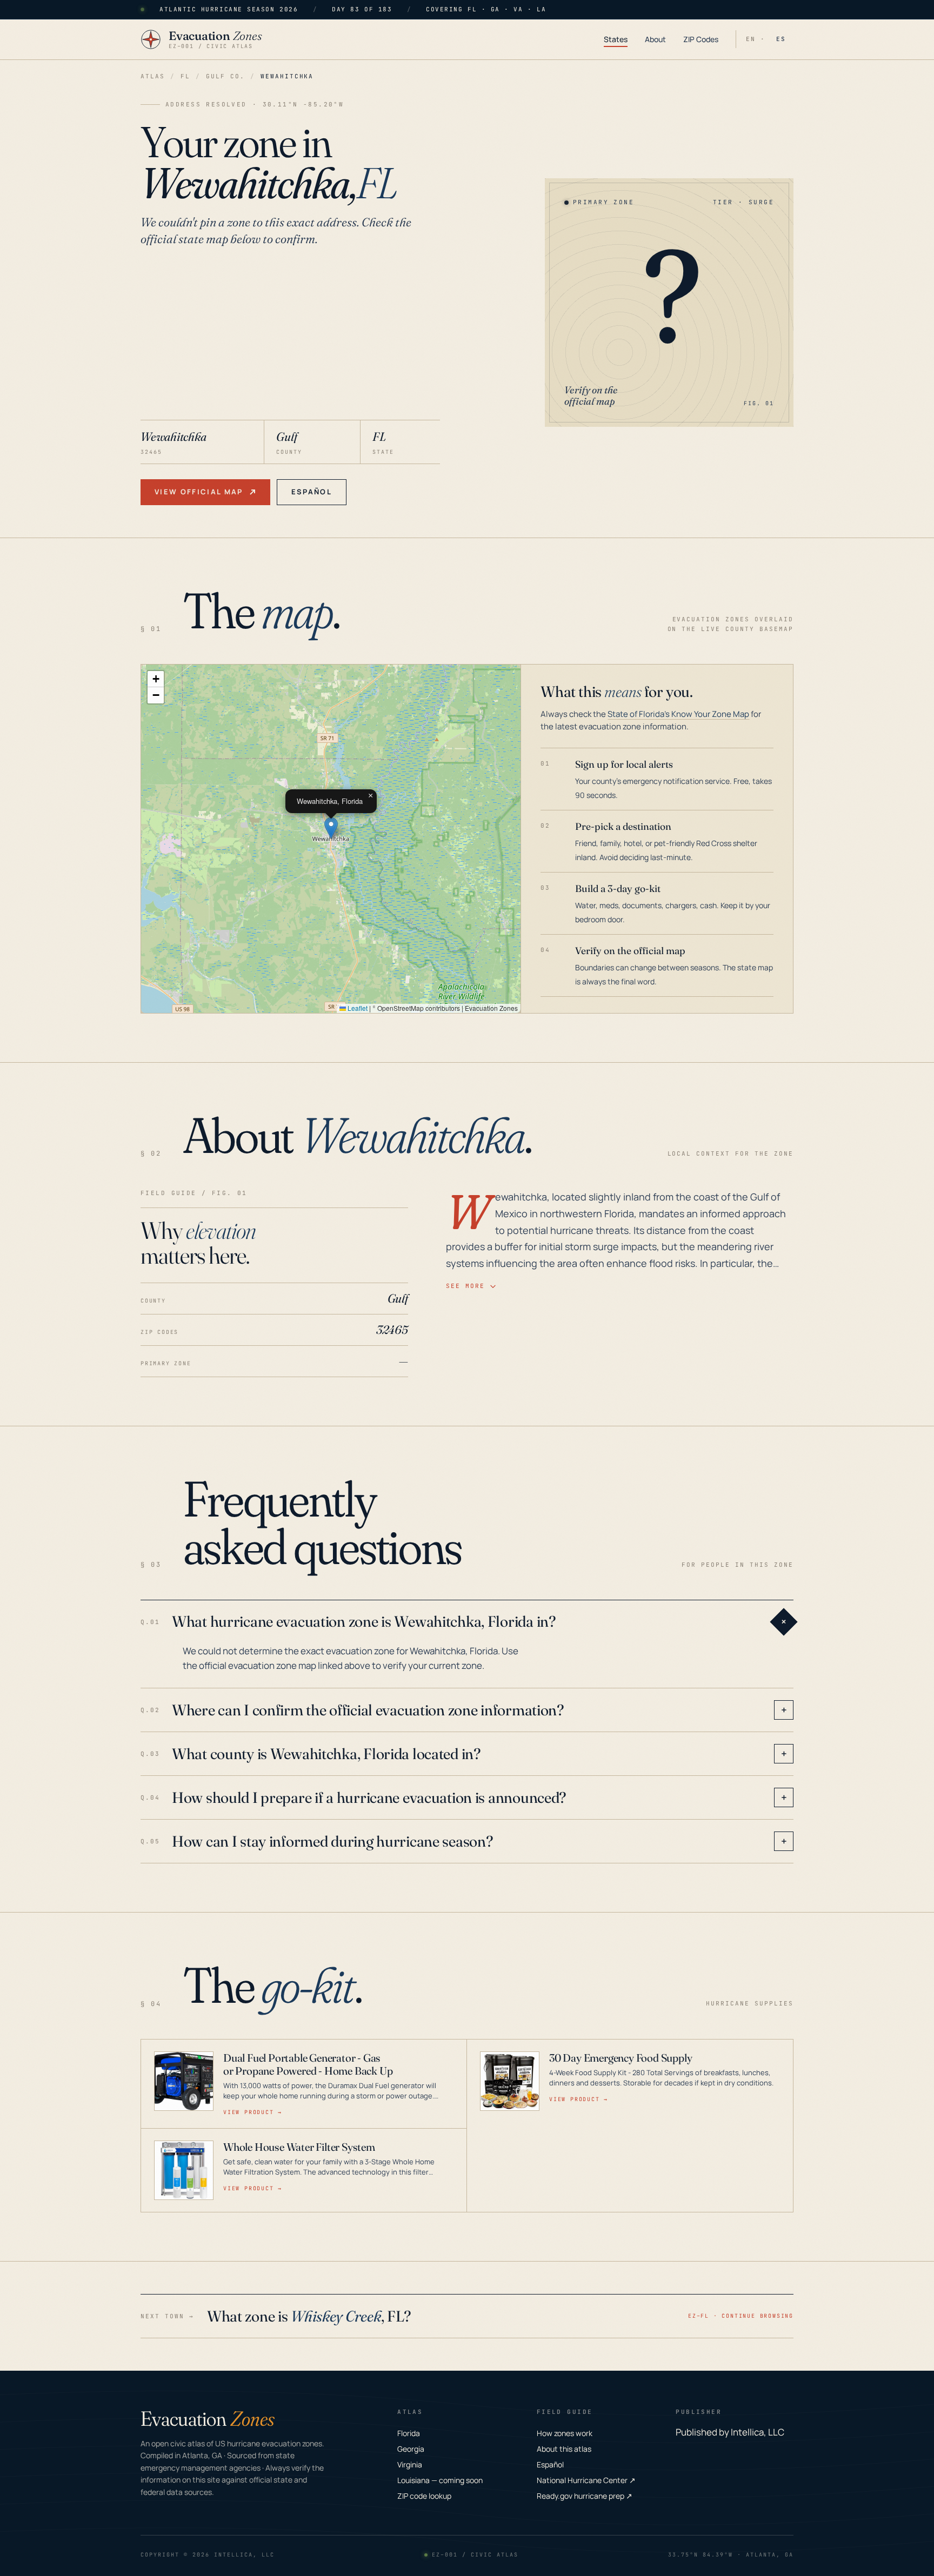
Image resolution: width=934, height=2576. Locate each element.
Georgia (411, 2449)
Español (312, 492)
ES (781, 39)
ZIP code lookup (424, 2496)
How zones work (565, 2433)
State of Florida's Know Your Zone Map (678, 714)
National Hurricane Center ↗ (586, 2480)
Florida (409, 2433)
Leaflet (357, 1008)
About (655, 39)
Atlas (153, 76)
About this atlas (564, 2449)
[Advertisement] (290, 339)
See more (465, 1286)
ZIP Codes (701, 39)
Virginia (410, 2464)
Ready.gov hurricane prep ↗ (585, 2496)
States (616, 39)
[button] (331, 828)
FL (185, 76)
